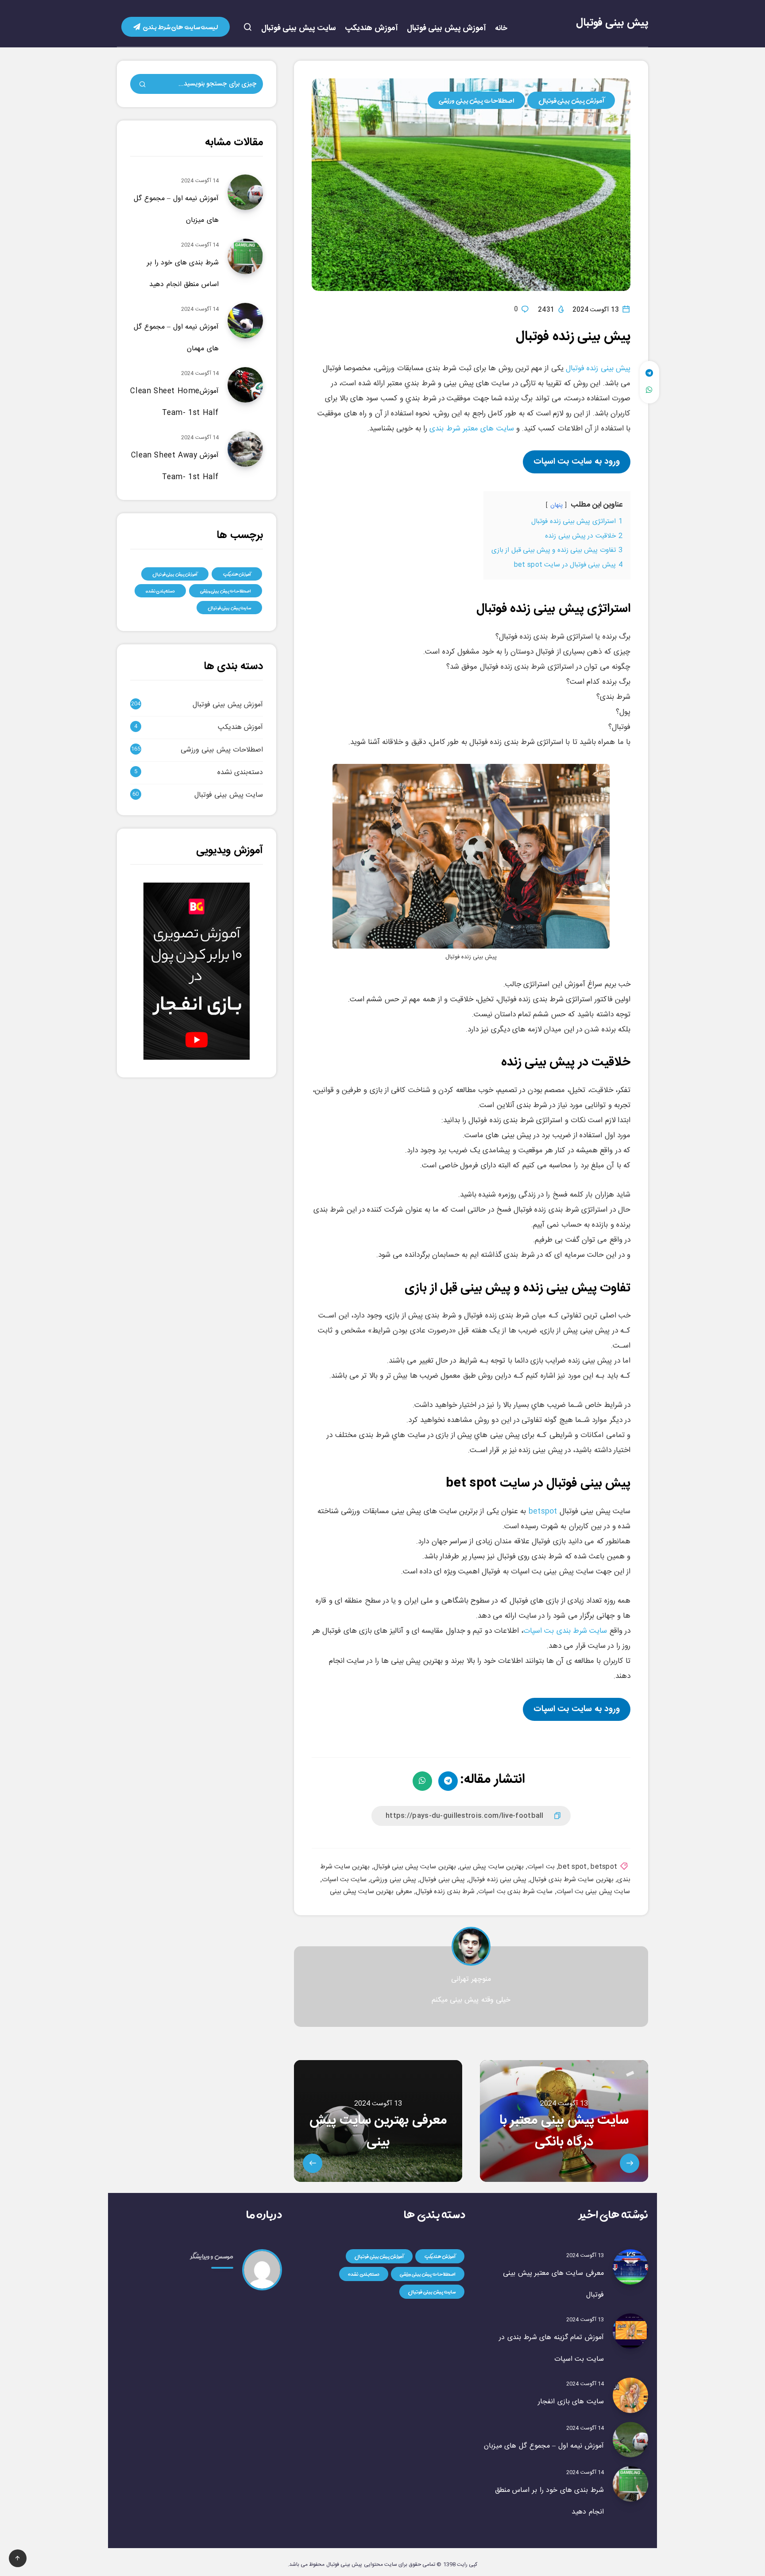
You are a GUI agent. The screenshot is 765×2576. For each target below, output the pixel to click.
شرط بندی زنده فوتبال (445, 1892)
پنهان (556, 505)
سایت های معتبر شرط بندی (471, 429)
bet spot (572, 1867)
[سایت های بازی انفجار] (630, 2395)
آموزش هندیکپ (371, 29)
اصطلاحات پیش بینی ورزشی (476, 100)
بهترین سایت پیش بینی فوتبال (415, 1867)
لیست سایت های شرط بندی (180, 27)
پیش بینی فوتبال (612, 23)
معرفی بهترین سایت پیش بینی (371, 1892)
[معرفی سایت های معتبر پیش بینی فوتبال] (630, 2267)
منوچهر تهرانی (471, 1979)
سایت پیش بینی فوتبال (299, 29)
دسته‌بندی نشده (160, 591)
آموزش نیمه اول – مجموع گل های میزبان (544, 2446)
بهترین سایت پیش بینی (492, 1867)
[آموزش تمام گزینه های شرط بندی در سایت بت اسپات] (630, 2331)
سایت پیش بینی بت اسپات (593, 1892)
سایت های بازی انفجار (571, 2402)
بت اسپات (541, 1867)
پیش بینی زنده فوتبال (598, 368)
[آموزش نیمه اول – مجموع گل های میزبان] (630, 2440)
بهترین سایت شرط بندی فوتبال (572, 1880)
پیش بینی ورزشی (393, 1880)
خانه (501, 29)
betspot (543, 1511)
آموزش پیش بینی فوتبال (447, 29)
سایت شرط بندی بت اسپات (565, 1631)
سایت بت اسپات (344, 1880)
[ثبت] (143, 85)
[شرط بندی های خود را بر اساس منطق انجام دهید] (630, 2484)
